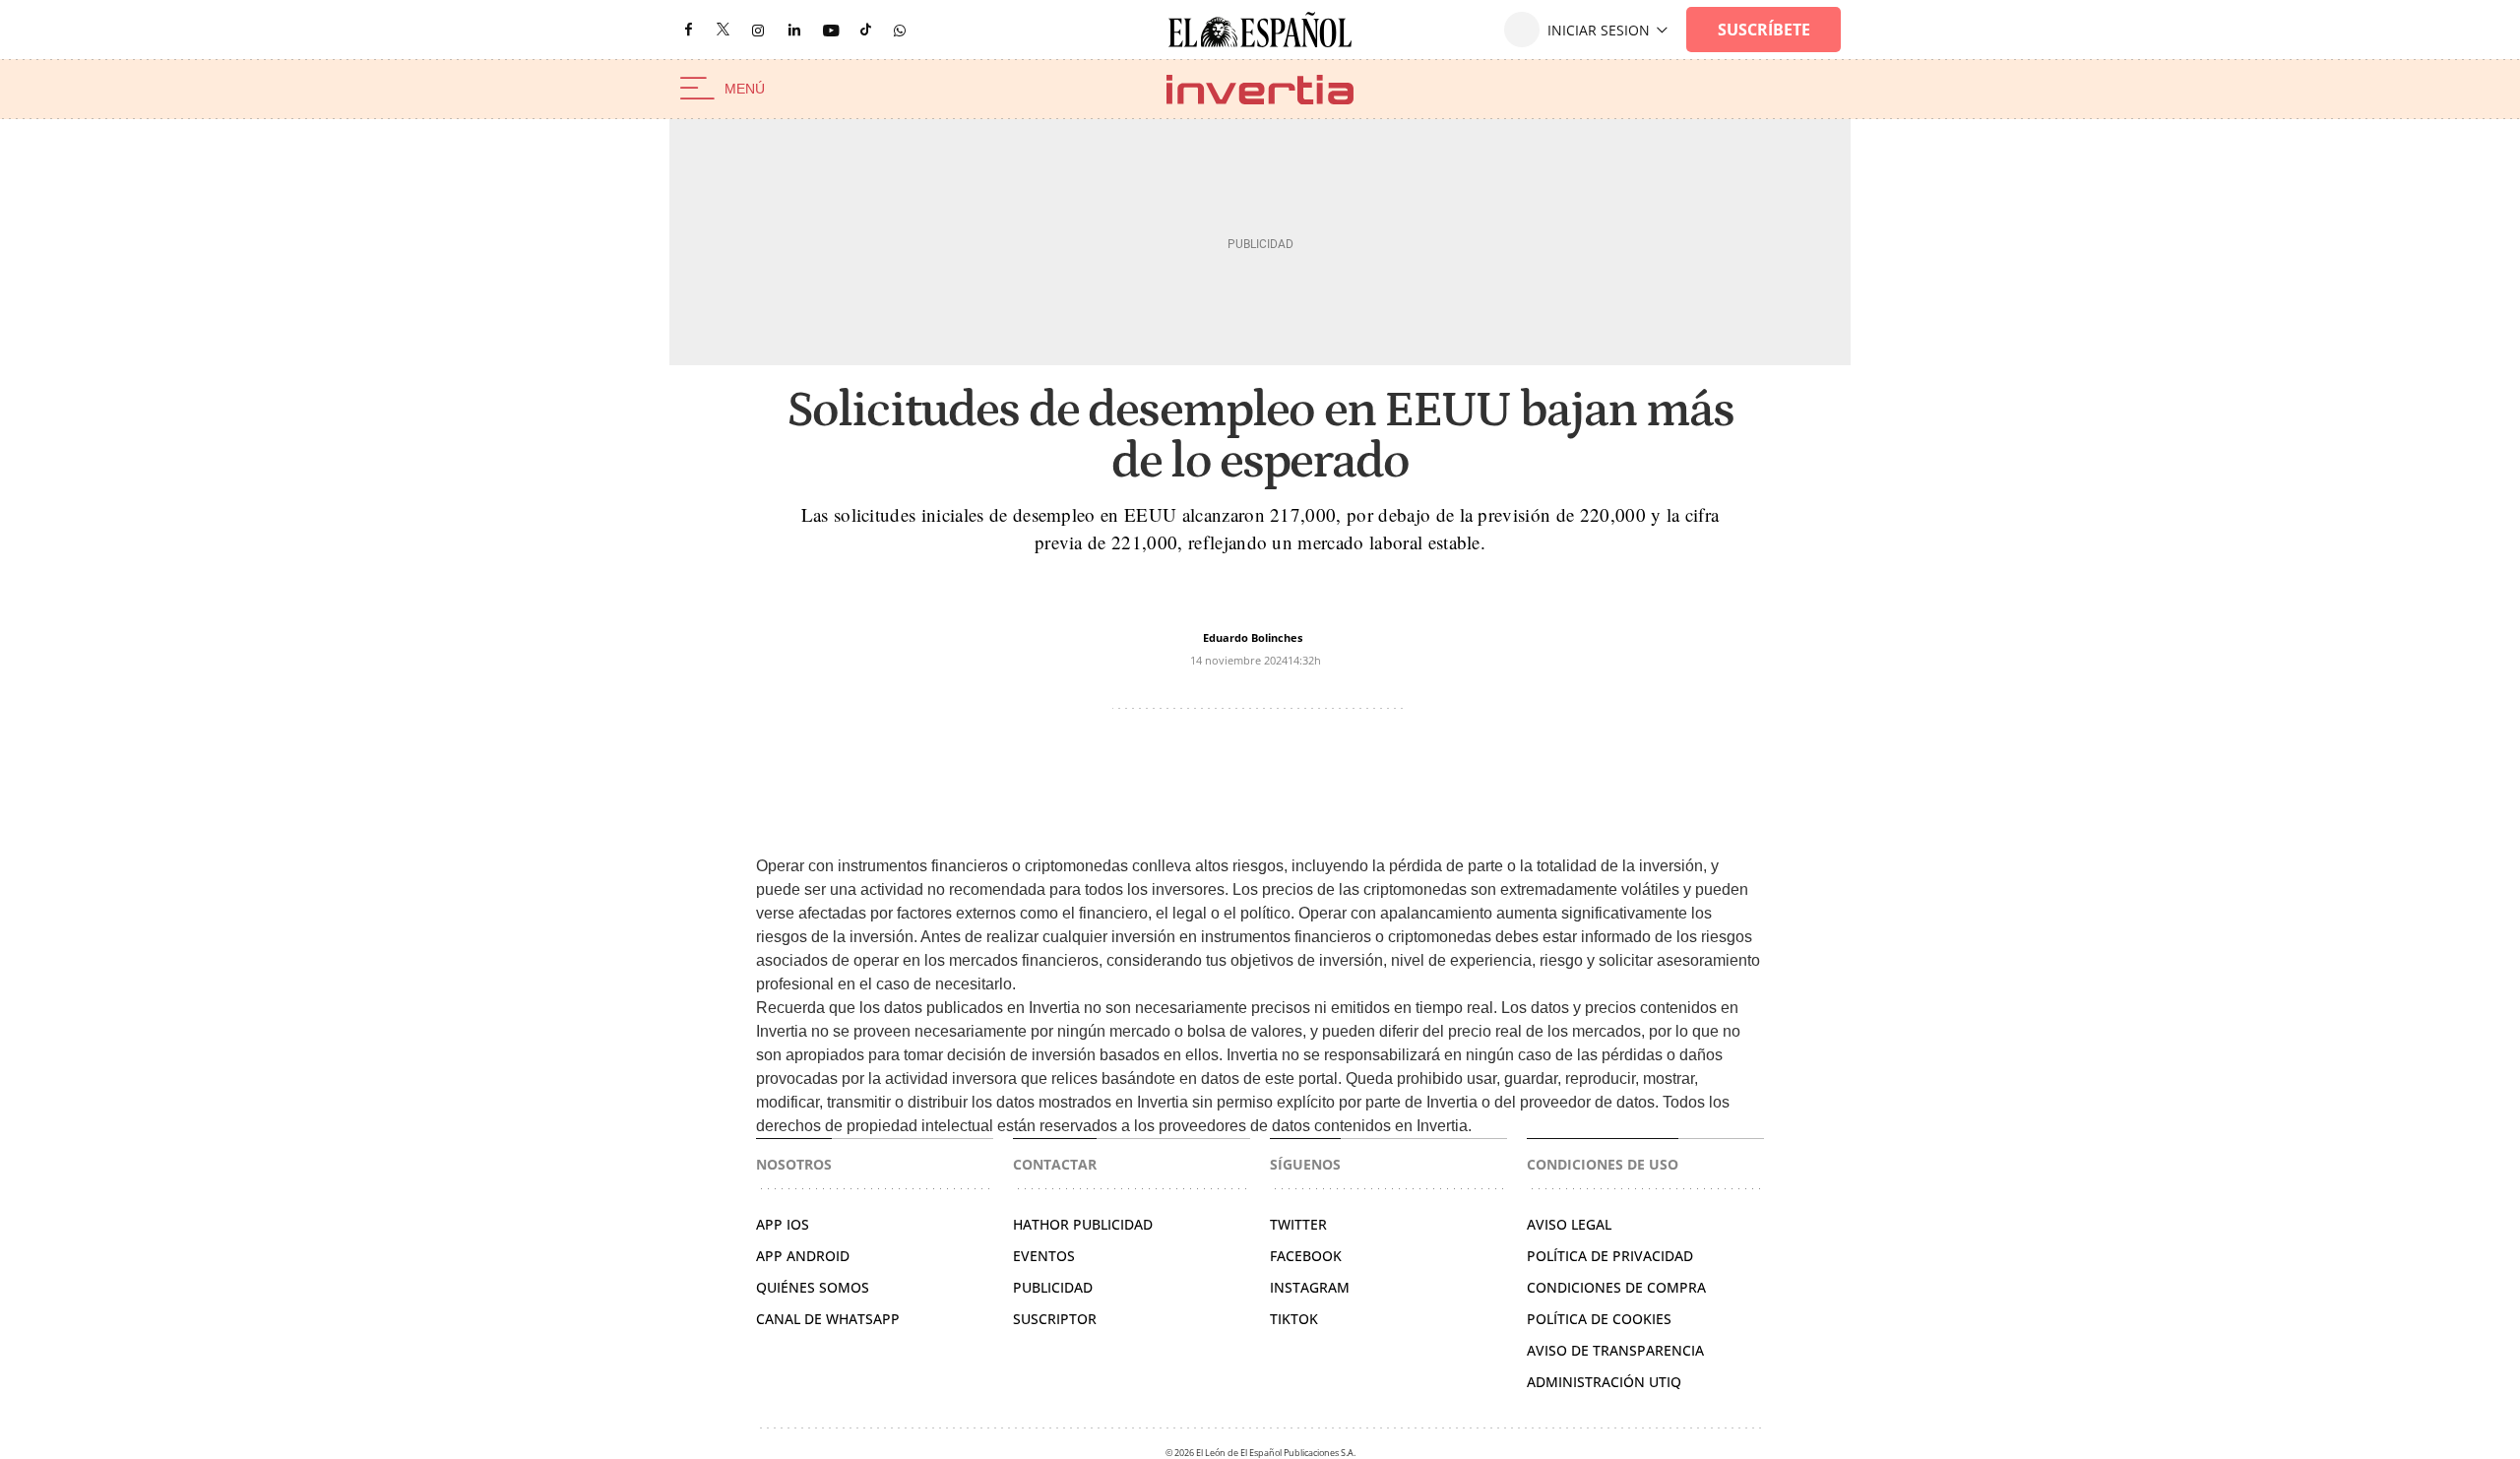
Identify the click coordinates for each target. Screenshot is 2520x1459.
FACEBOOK (1306, 1256)
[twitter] (723, 28)
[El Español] (1260, 30)
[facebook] (688, 30)
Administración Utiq (1604, 1382)
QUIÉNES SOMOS (813, 1287)
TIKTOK (1294, 1319)
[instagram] (758, 30)
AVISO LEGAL (1569, 1224)
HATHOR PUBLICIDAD (1083, 1224)
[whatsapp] (900, 29)
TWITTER (1298, 1224)
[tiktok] (866, 28)
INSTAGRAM (1310, 1287)
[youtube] (831, 30)
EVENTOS (1044, 1256)
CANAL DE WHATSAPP (828, 1319)
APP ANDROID (803, 1256)
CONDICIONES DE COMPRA (1616, 1287)
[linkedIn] (794, 29)
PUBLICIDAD (1053, 1287)
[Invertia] (1260, 89)
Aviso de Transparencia (1615, 1350)
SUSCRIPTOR (1055, 1319)
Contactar (1055, 1164)
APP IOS (783, 1224)
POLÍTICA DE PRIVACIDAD (1610, 1256)
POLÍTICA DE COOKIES (1599, 1319)
